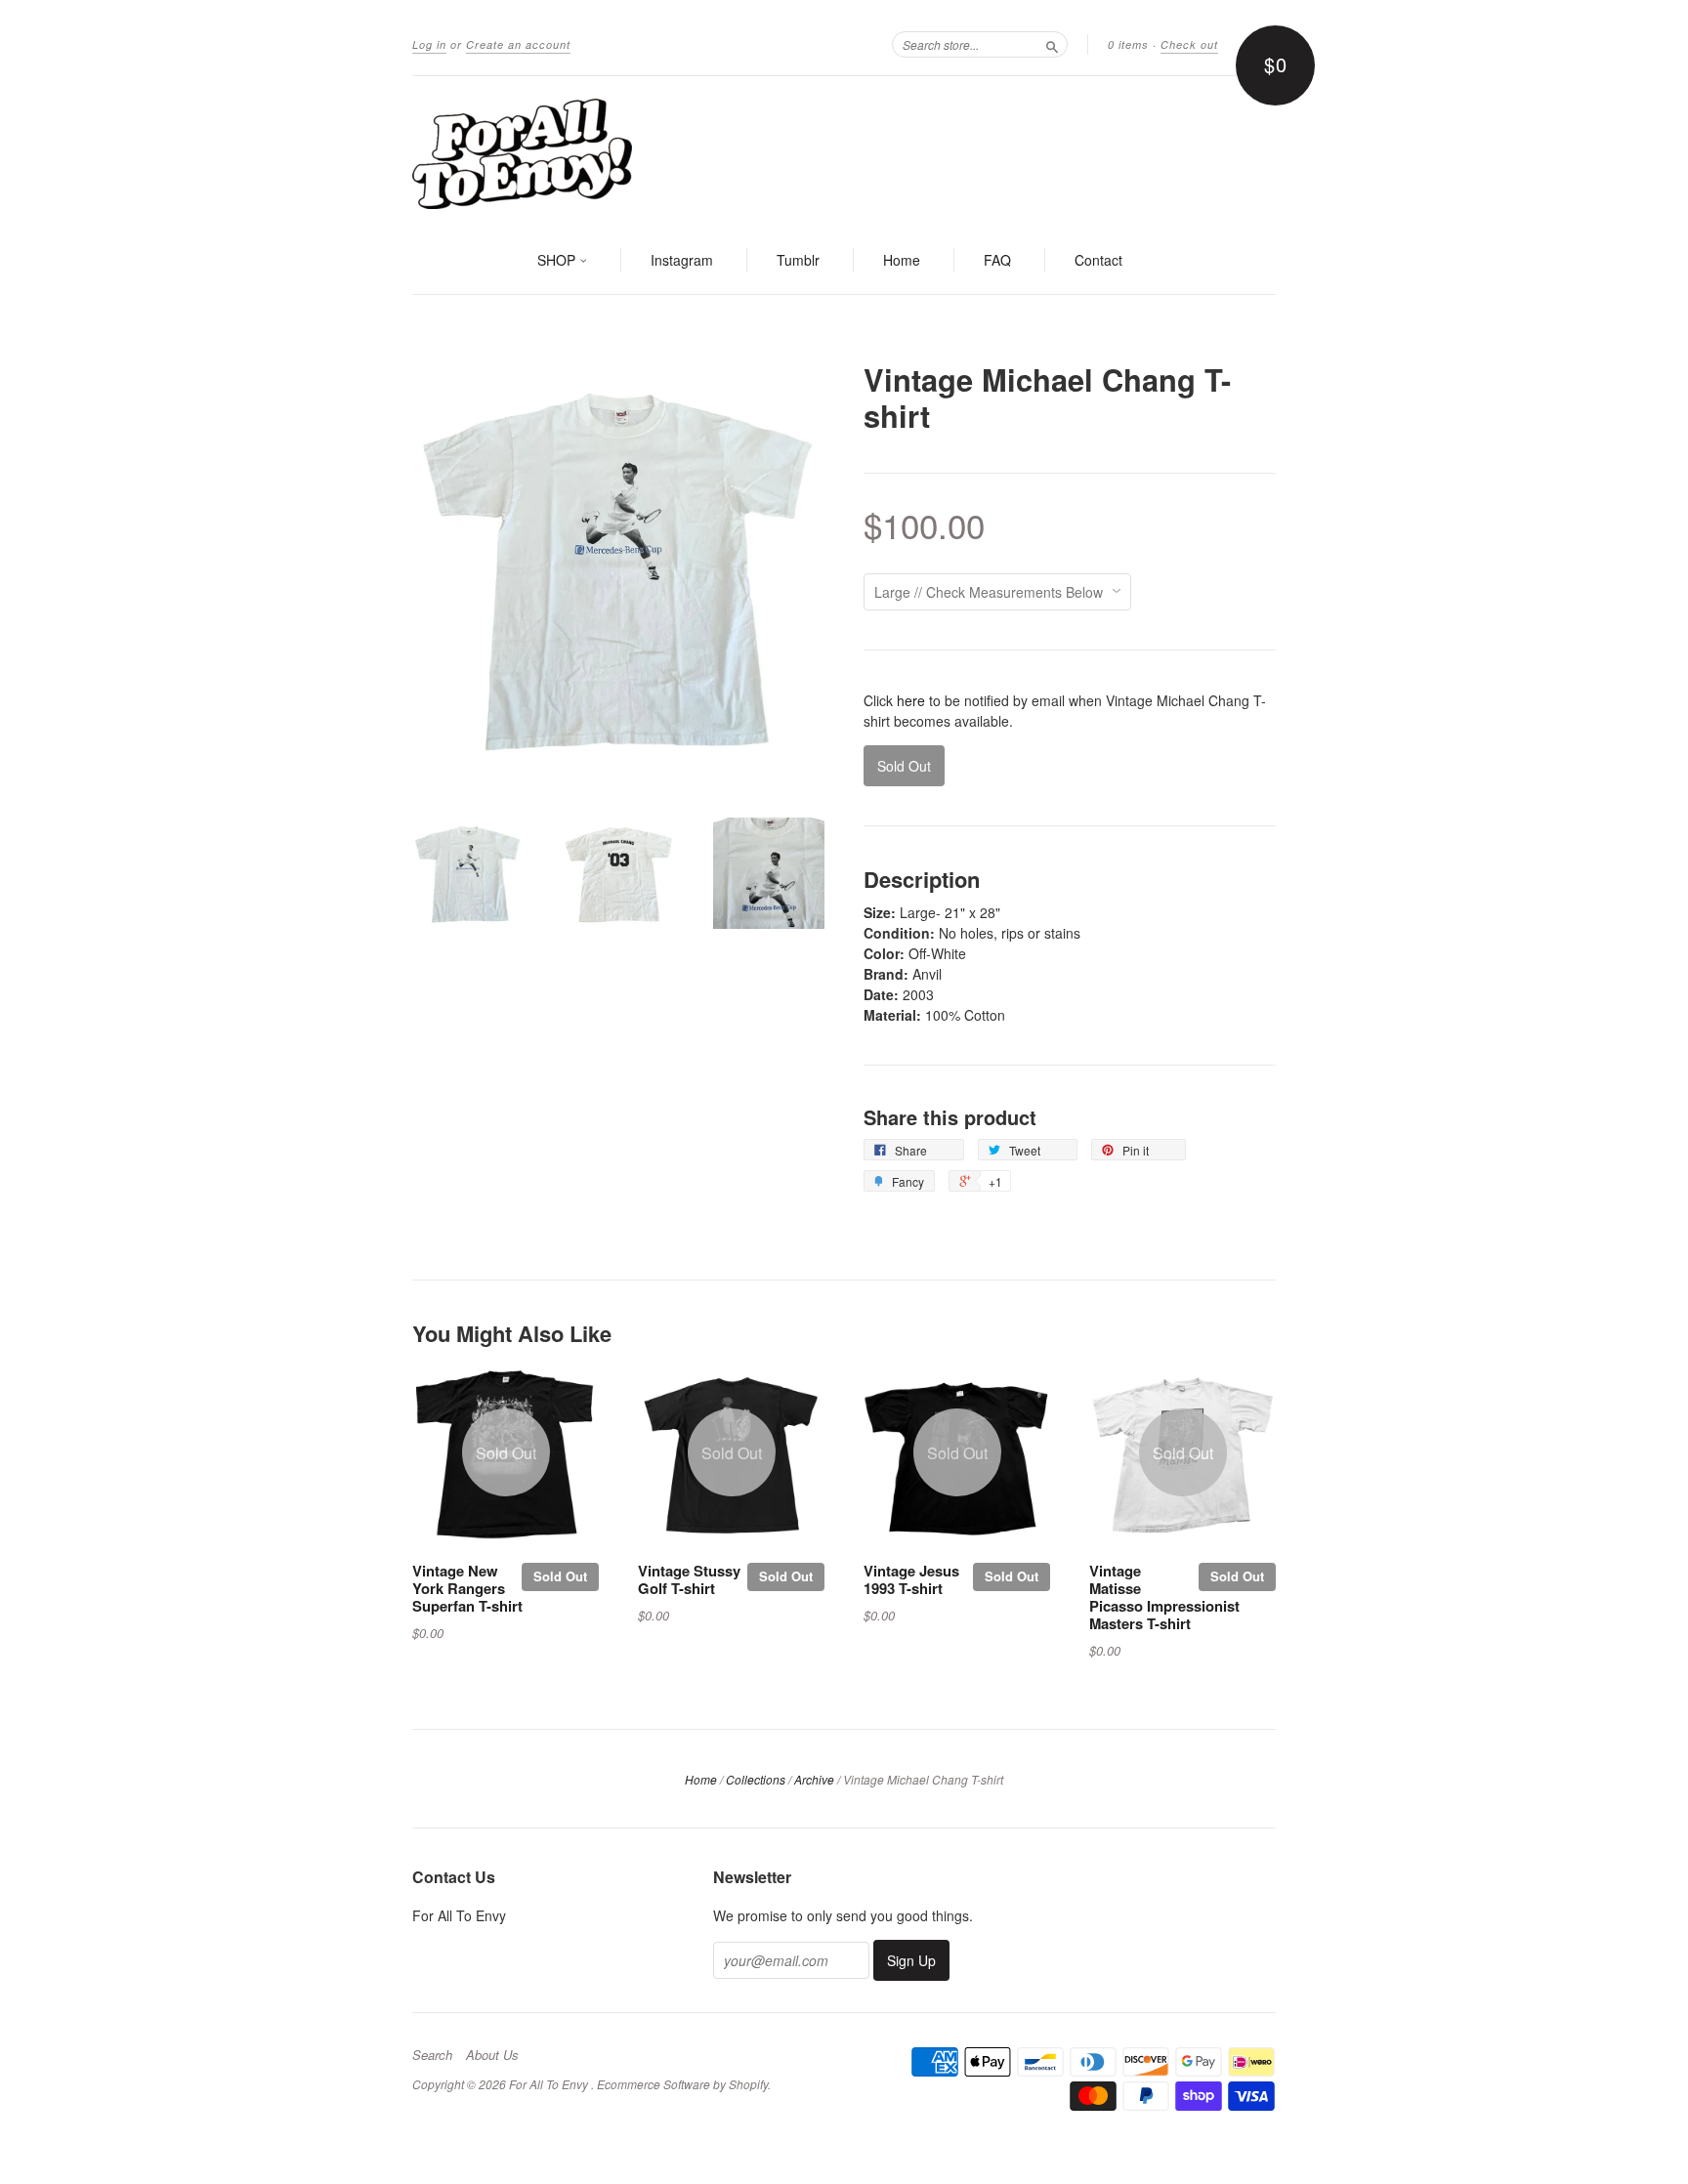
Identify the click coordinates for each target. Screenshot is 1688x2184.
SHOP (558, 260)
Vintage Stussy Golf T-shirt (689, 1579)
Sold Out (560, 1576)
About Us (492, 2055)
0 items (1128, 44)
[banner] (844, 152)
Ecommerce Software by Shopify (682, 2084)
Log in (429, 44)
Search (432, 2055)
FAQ (997, 260)
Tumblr (798, 260)
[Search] (1052, 44)
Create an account (518, 44)
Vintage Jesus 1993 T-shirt (911, 1579)
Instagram (682, 260)
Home (902, 260)
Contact (1098, 260)
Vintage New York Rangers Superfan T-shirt (467, 1588)
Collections (756, 1779)
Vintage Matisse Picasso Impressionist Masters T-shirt (1164, 1596)
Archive (814, 1779)
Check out (1189, 44)
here (911, 700)
